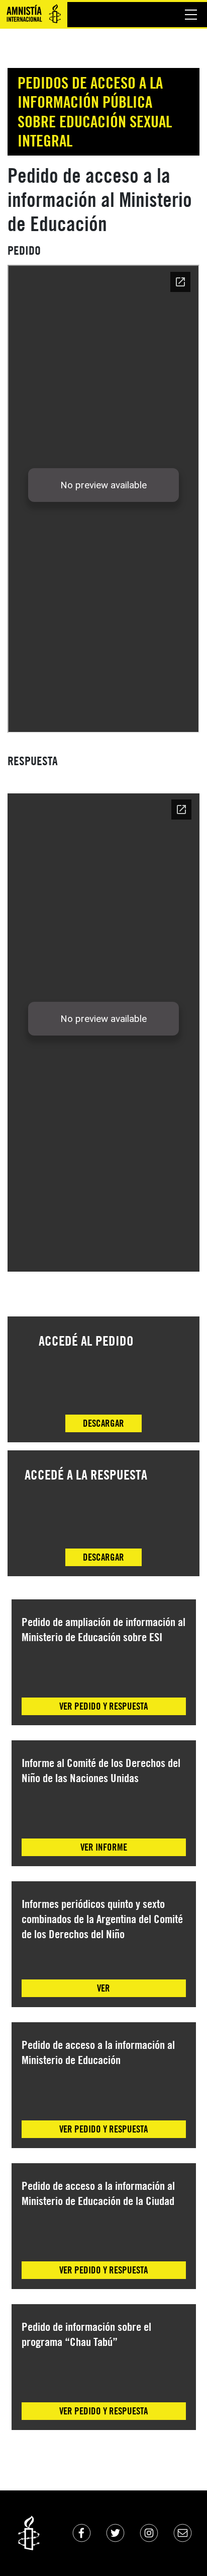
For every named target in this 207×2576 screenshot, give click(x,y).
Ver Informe (104, 1847)
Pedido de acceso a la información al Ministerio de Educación (98, 2052)
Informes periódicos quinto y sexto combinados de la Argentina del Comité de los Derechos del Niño (102, 1919)
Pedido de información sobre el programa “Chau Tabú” (86, 2334)
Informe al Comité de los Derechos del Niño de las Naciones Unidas (101, 1770)
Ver (103, 1988)
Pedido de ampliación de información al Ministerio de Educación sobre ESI (103, 1629)
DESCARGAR (103, 1423)
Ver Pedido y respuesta (103, 1706)
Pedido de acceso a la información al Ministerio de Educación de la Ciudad (98, 2193)
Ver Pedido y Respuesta (103, 2129)
